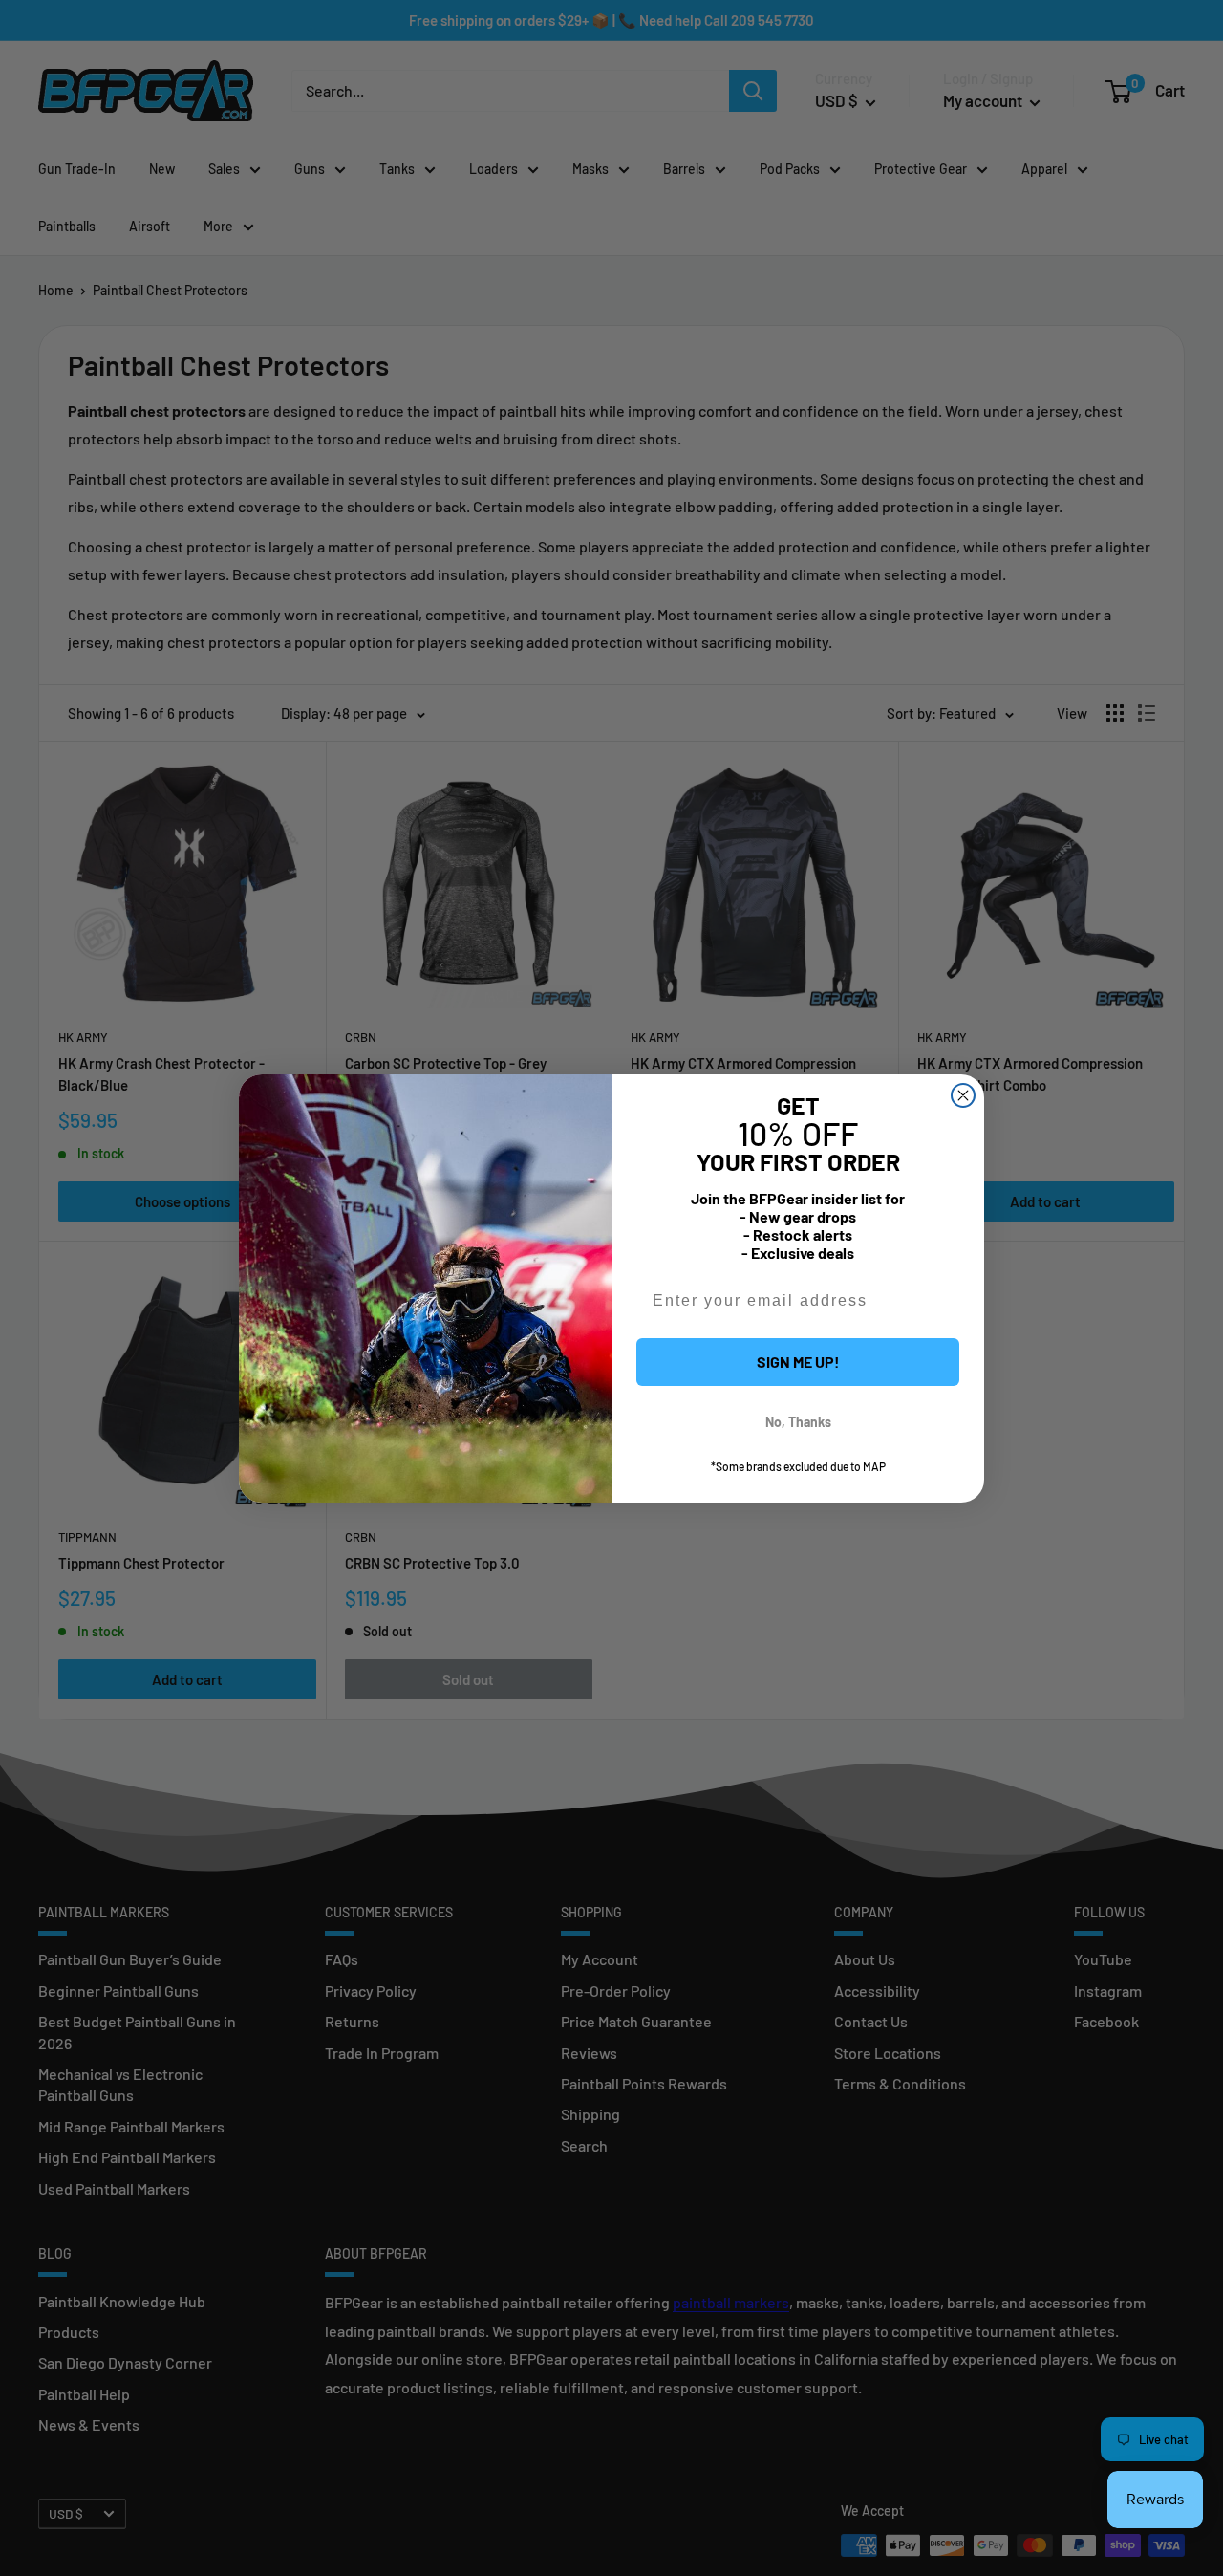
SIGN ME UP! (798, 1362)
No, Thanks (798, 1422)
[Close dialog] (963, 1095)
